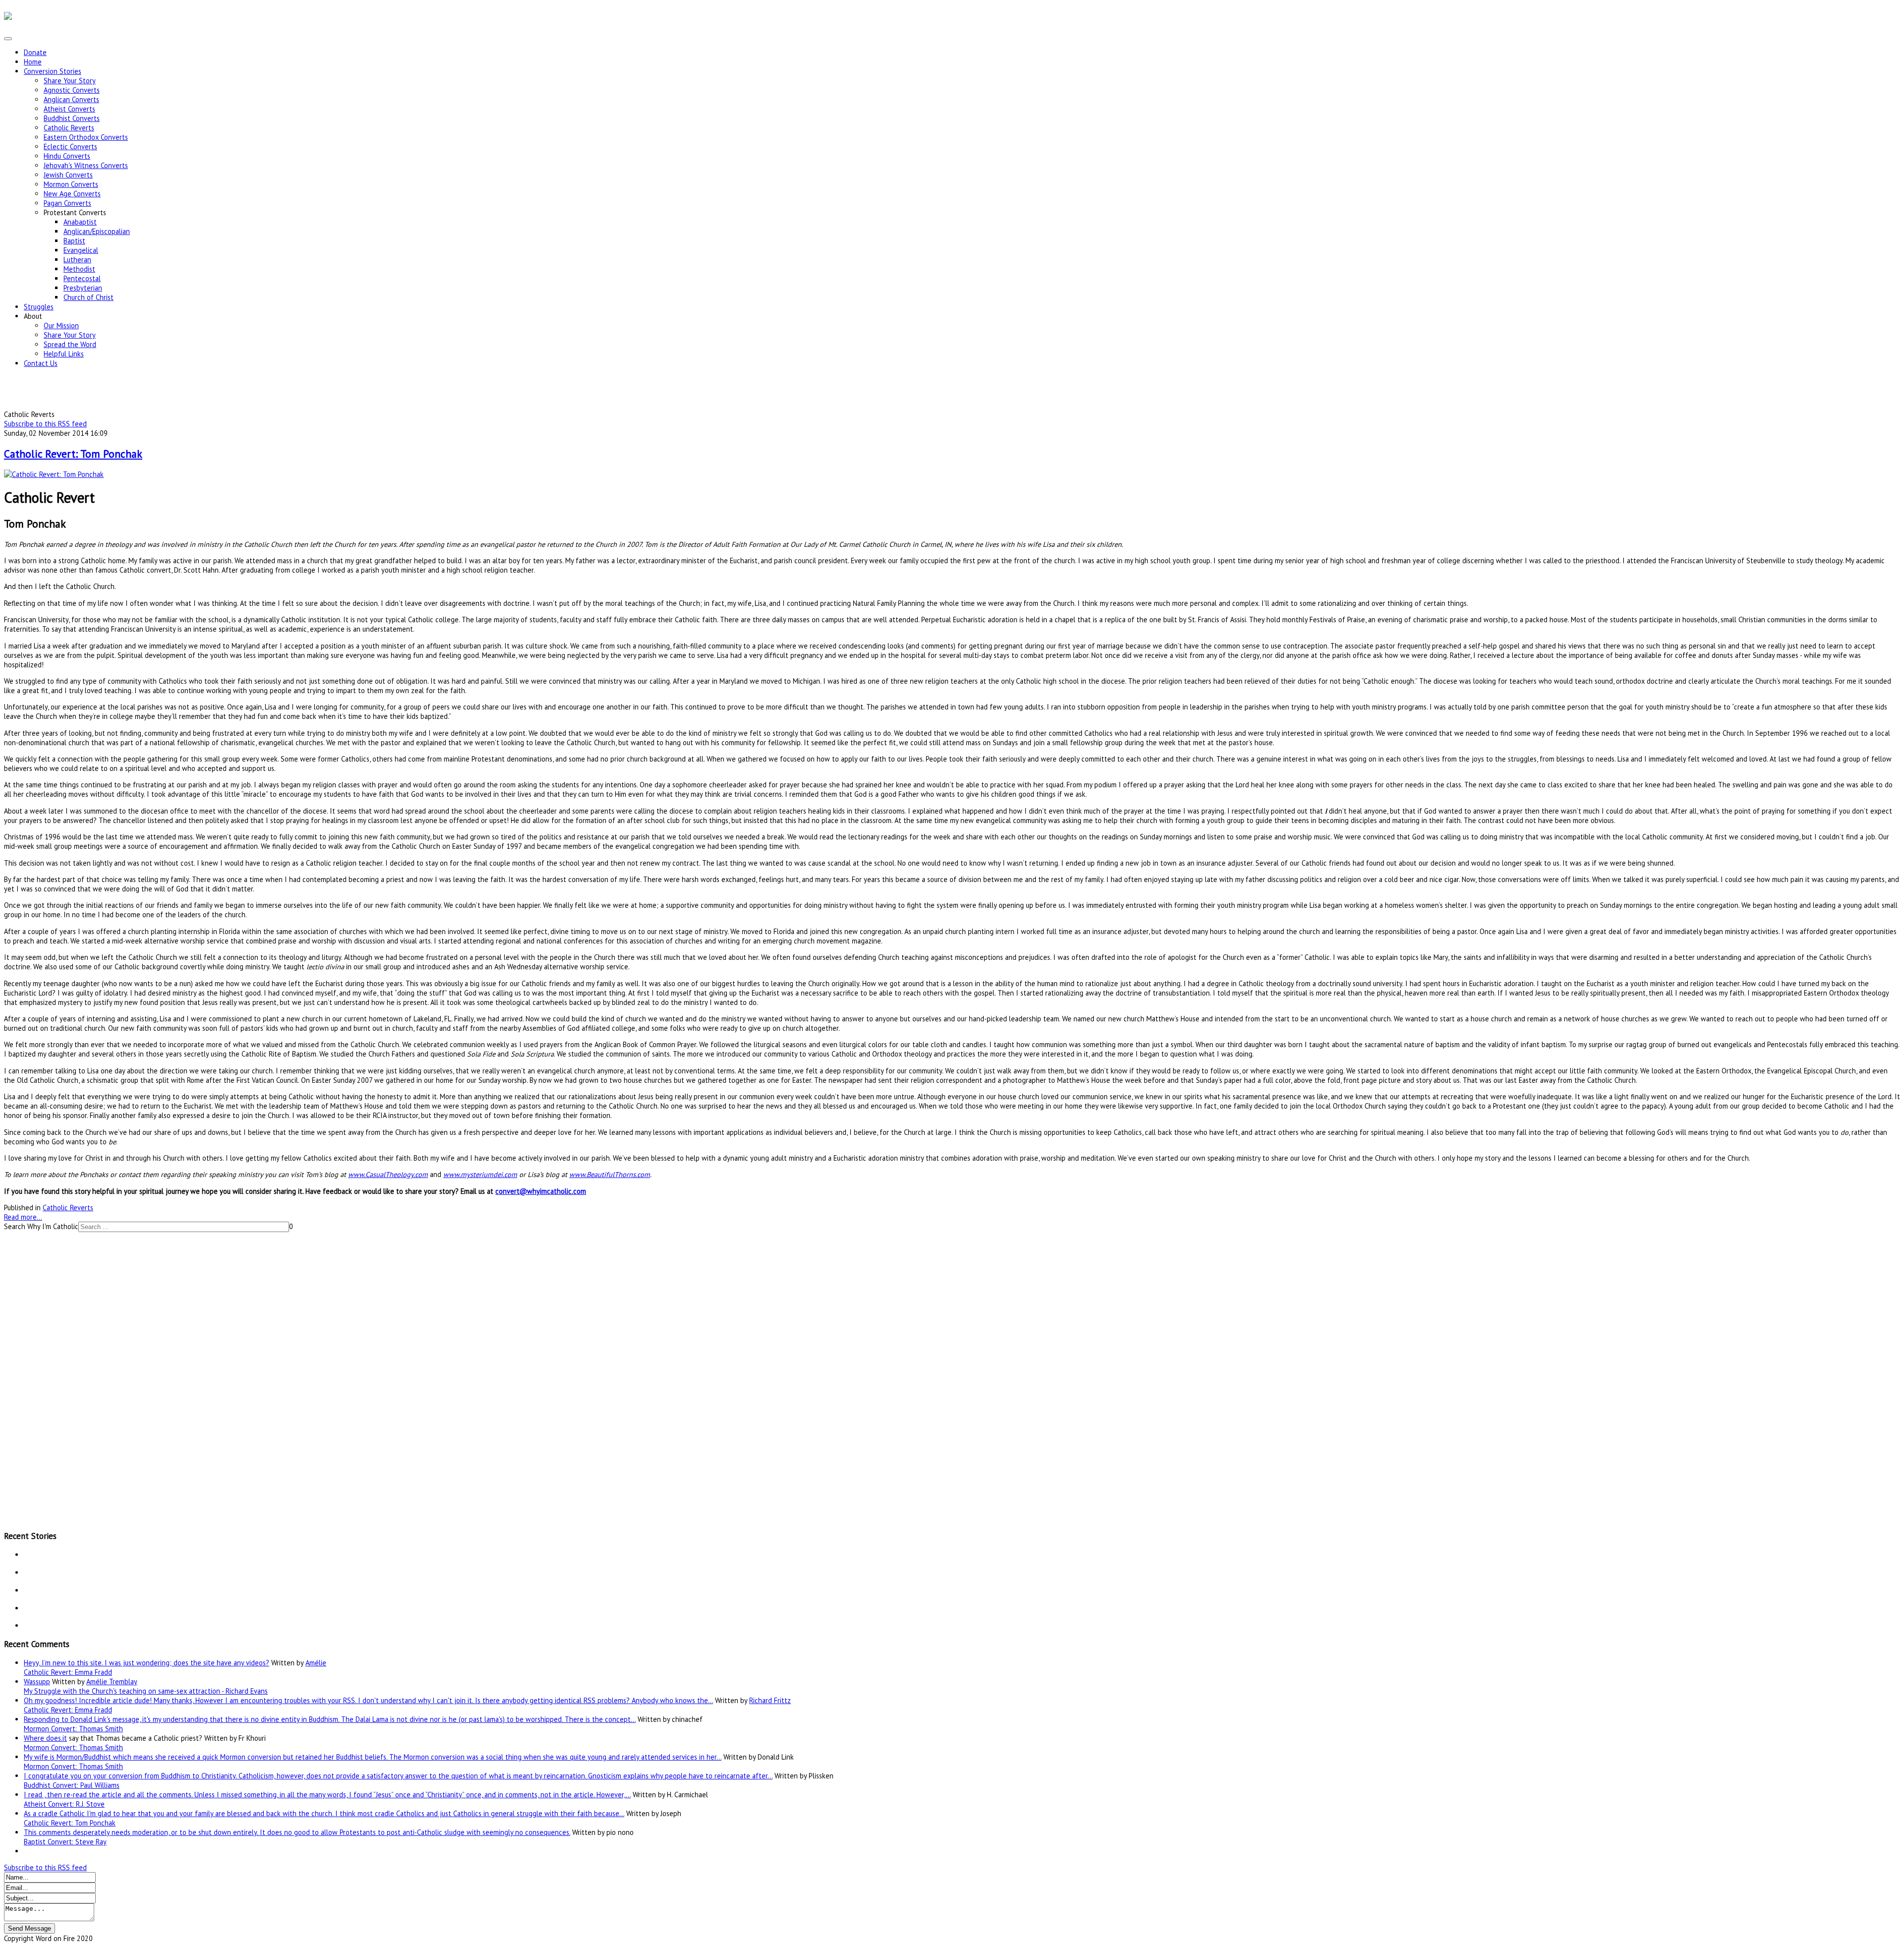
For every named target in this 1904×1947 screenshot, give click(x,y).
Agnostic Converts (72, 90)
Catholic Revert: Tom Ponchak (73, 454)
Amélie (316, 1663)
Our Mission (61, 325)
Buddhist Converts (72, 118)
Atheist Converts (69, 109)
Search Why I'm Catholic (41, 1226)
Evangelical (81, 250)
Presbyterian (83, 288)
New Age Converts (72, 194)
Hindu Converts (67, 156)
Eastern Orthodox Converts (86, 137)
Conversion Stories (53, 71)
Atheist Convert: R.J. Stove (64, 1804)
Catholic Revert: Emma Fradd (68, 1672)
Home (33, 62)
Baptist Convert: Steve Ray (65, 1842)
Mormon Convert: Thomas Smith (73, 1729)
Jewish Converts (68, 175)
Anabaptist (80, 222)
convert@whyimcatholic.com (541, 1191)
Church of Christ (89, 297)
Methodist (79, 269)
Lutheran (77, 260)
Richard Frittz (770, 1700)
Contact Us (41, 363)
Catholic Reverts (69, 128)
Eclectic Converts (70, 147)
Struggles (39, 307)
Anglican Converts (71, 99)
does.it (57, 1738)
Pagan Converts (67, 203)
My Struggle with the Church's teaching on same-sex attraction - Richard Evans (146, 1691)
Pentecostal (82, 278)
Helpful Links (64, 354)
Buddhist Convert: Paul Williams (72, 1785)
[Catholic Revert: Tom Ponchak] (54, 474)
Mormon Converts (71, 184)
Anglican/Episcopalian (97, 231)
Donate (35, 52)
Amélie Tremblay (112, 1681)
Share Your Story (70, 81)
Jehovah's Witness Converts (86, 165)
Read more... (23, 1217)
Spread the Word (70, 344)
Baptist (74, 241)
